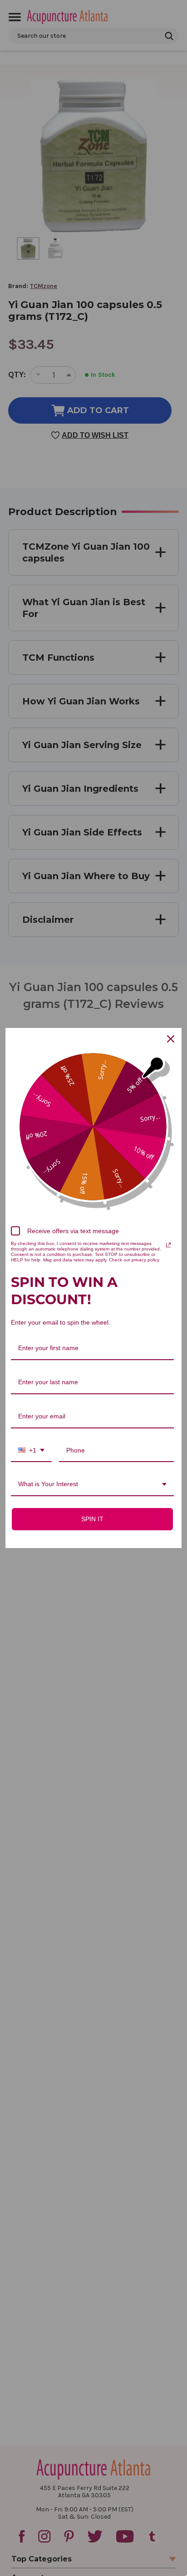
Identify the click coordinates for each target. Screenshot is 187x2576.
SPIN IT (92, 1519)
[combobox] (31, 1451)
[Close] (171, 1039)
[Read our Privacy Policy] (168, 1245)
